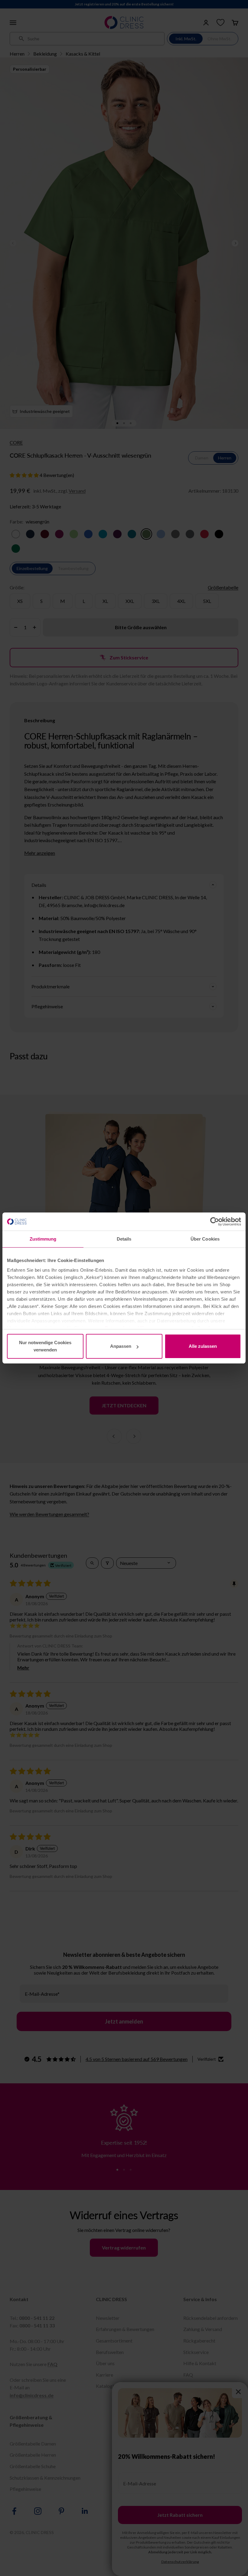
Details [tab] (124, 1239)
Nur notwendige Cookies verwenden (45, 1346)
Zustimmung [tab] (43, 1239)
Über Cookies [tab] (205, 1239)
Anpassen (121, 1346)
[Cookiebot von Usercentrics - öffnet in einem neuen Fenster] (215, 1222)
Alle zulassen (203, 1346)
